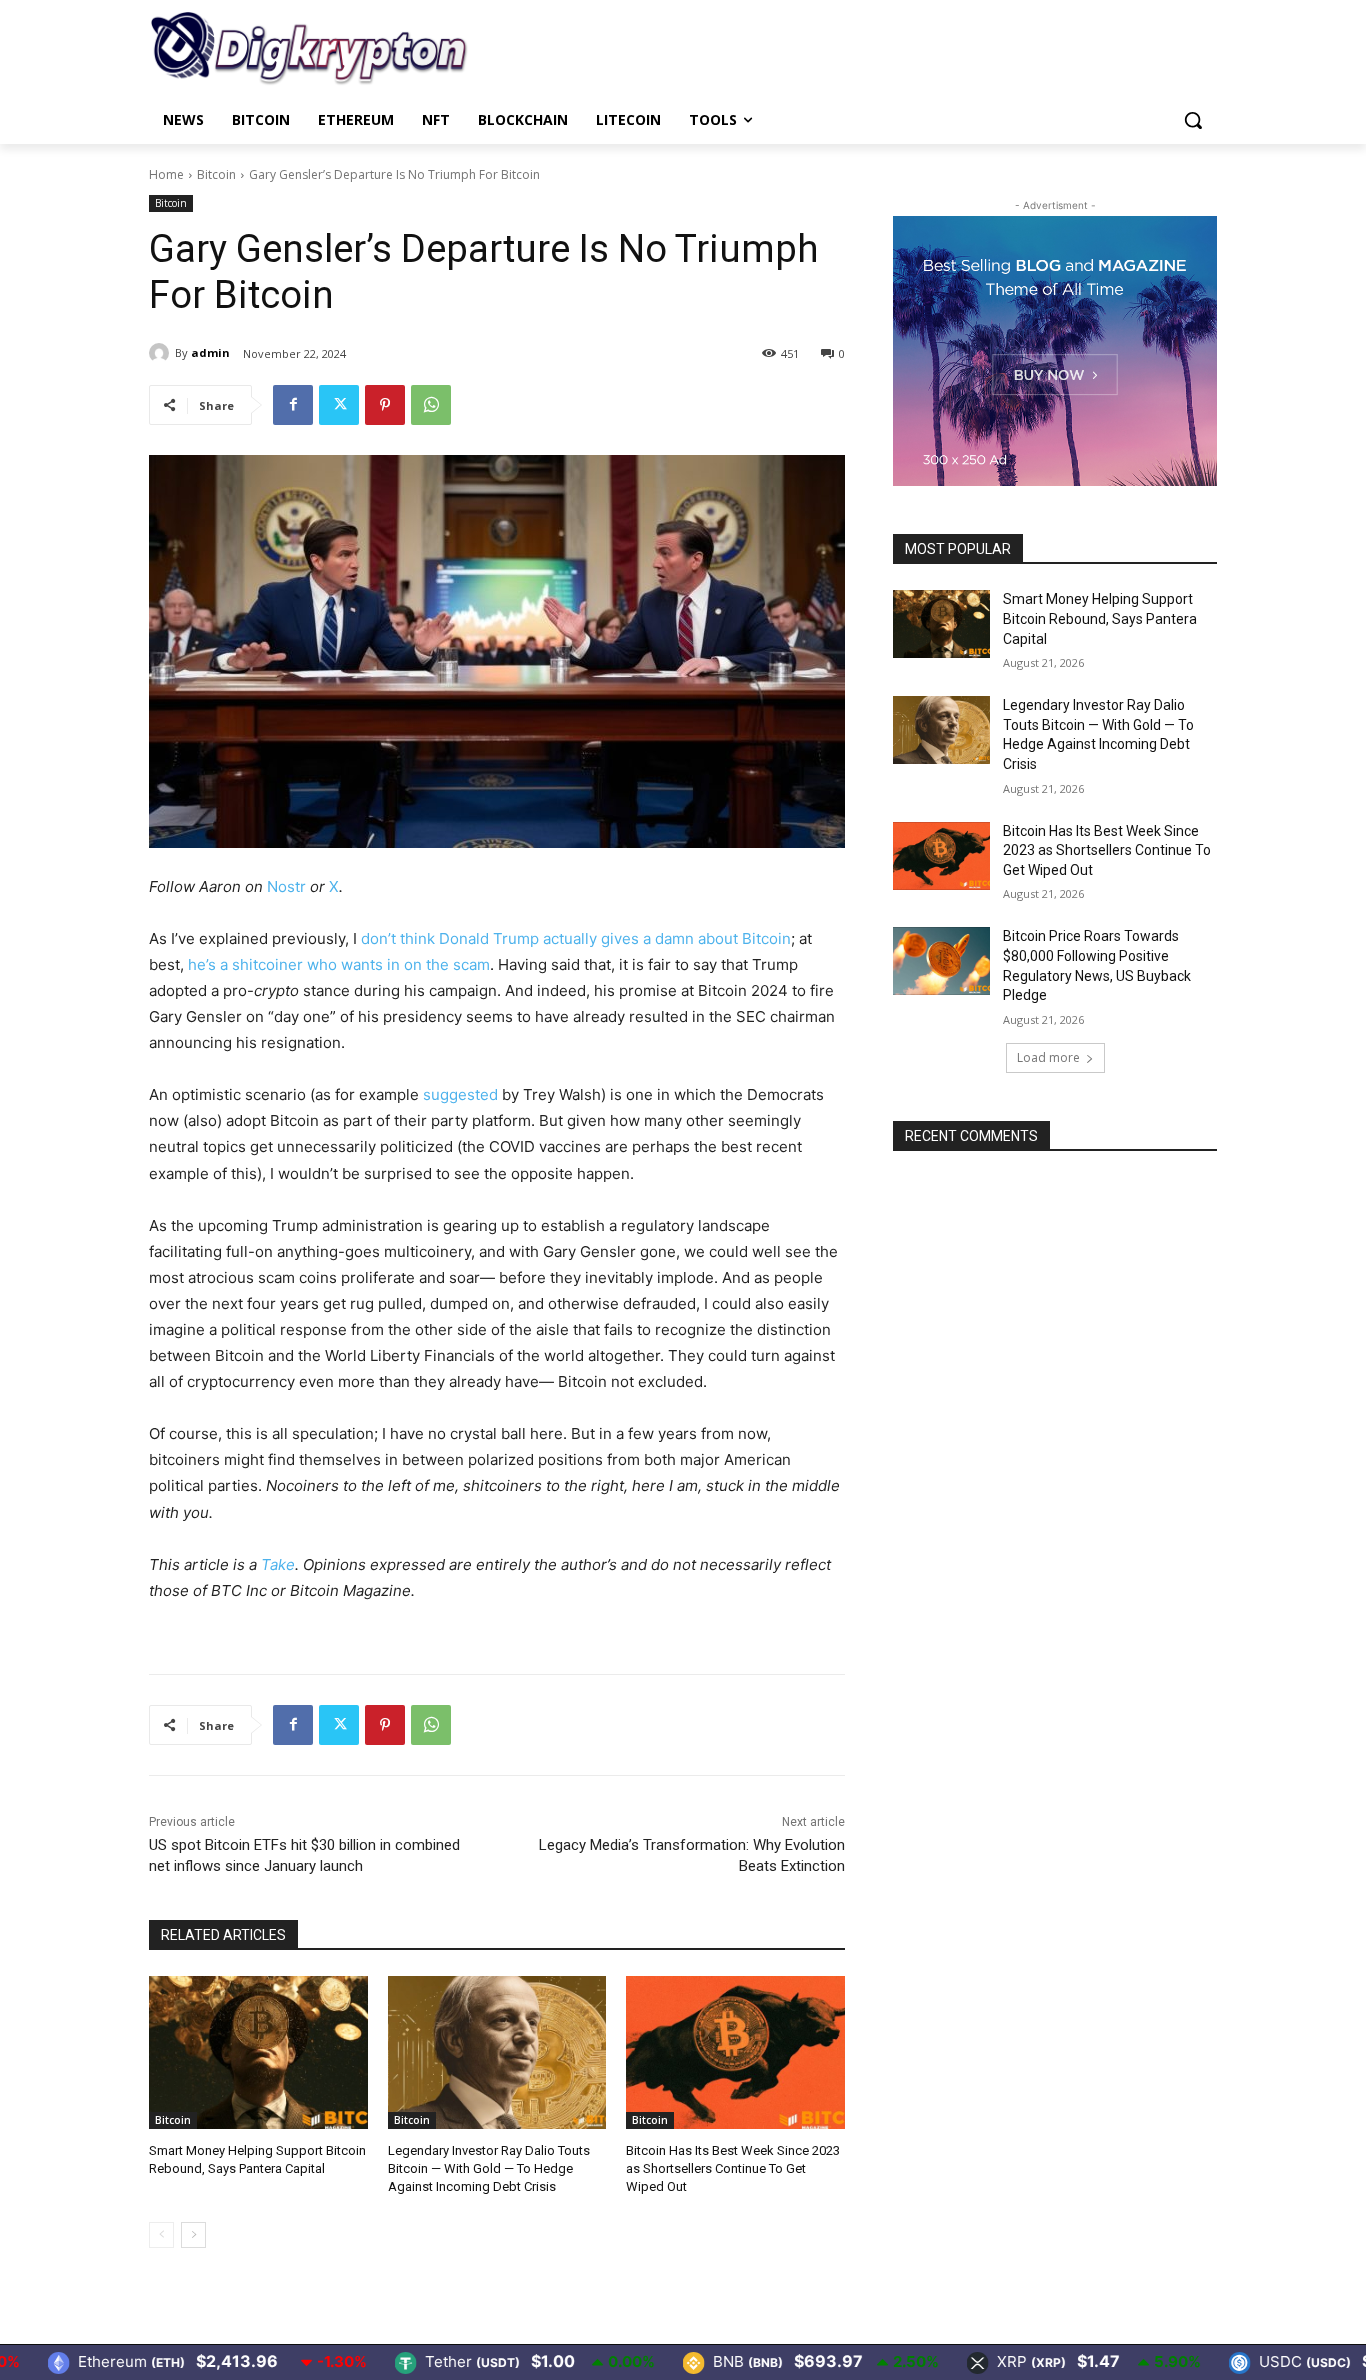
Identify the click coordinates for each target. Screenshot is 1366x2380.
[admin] (162, 353)
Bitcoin (216, 174)
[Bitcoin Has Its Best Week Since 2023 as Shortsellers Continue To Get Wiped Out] (735, 2052)
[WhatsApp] (431, 405)
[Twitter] (339, 405)
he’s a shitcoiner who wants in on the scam (339, 964)
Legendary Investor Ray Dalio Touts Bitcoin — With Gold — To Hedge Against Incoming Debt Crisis (489, 2168)
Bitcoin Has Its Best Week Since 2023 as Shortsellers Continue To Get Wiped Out (733, 2168)
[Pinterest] (385, 405)
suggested (460, 1094)
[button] (1193, 120)
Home (166, 174)
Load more (1048, 1057)
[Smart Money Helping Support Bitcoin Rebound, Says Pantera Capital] (258, 2052)
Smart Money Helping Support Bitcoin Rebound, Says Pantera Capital (1100, 618)
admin (210, 352)
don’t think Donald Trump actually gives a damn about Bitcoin (576, 938)
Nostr (286, 886)
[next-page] (193, 2235)
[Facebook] (293, 405)
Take (278, 1564)
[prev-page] (161, 2235)
